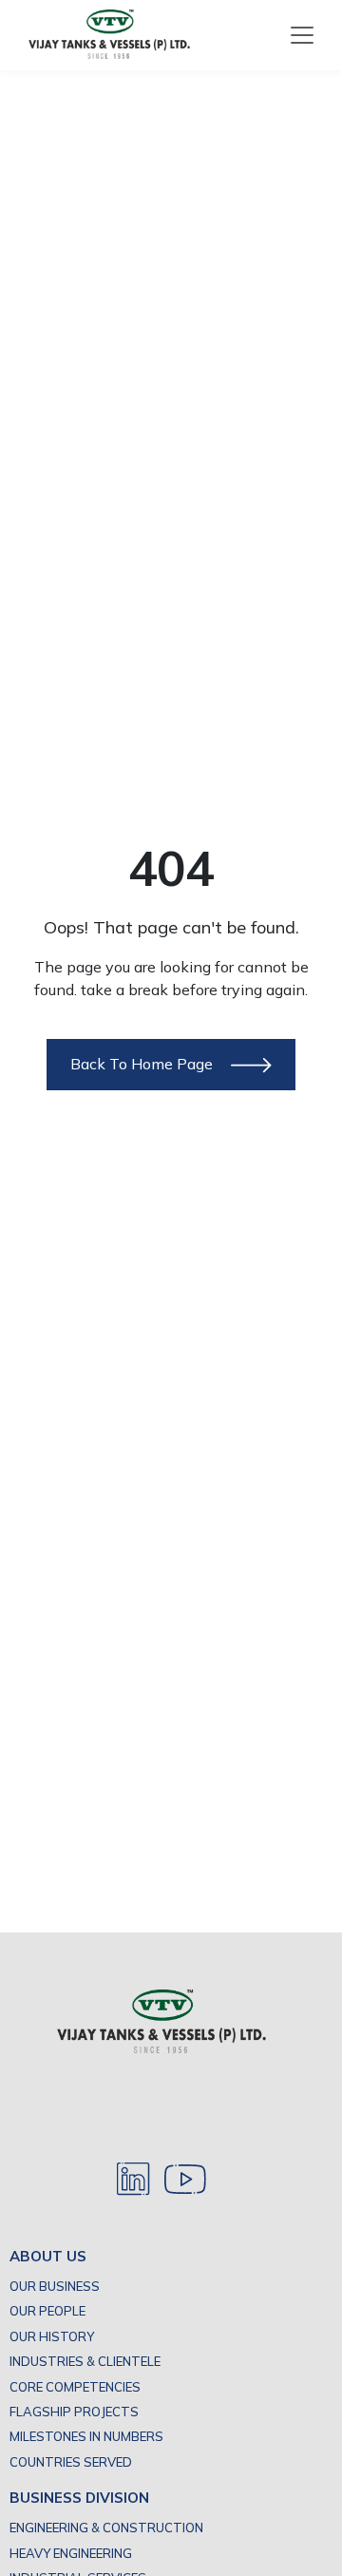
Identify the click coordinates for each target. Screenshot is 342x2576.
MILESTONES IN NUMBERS (86, 2436)
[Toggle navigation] (302, 35)
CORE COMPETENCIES (75, 2387)
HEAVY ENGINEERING (71, 2553)
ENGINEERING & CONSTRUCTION (106, 2528)
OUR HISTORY (52, 2336)
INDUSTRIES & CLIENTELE (85, 2361)
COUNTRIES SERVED (71, 2462)
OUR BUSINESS (55, 2286)
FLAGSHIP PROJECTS (74, 2412)
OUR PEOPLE (47, 2311)
